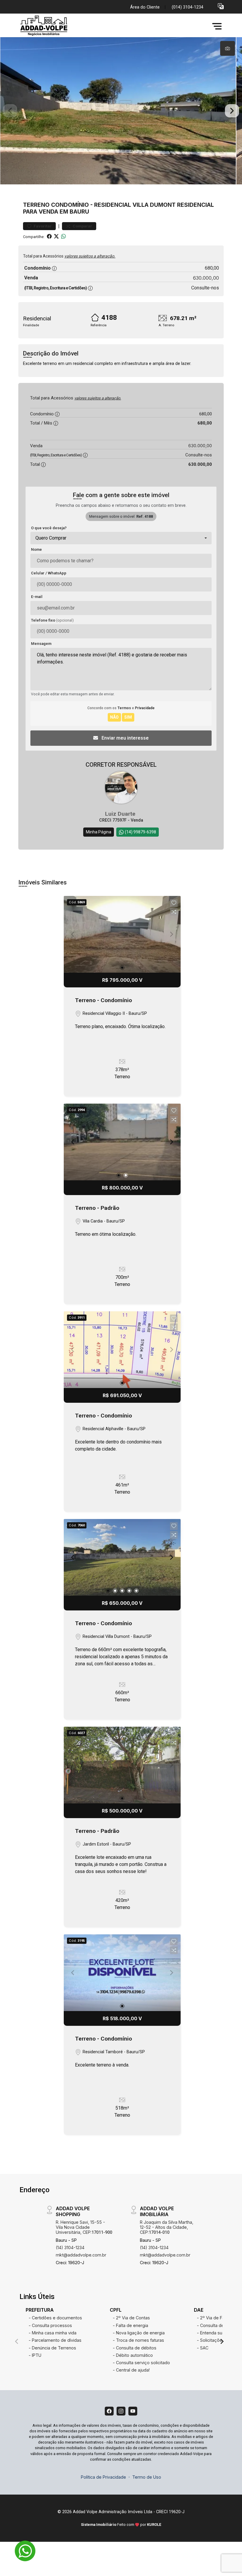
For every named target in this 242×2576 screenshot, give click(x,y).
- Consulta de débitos (135, 2348)
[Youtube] (133, 2411)
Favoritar (42, 226)
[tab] (228, 48)
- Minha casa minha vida (53, 2333)
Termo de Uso (147, 2477)
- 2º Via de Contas (131, 2318)
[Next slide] (232, 111)
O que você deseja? (49, 528)
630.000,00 (206, 278)
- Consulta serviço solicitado (141, 2363)
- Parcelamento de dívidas (55, 2340)
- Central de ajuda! (131, 2370)
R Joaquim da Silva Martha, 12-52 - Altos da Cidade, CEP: (167, 2227)
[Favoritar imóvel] (174, 903)
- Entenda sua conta (217, 2333)
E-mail (37, 597)
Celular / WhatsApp (49, 573)
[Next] (171, 1142)
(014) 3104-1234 (188, 7)
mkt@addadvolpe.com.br (81, 2255)
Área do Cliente (145, 7)
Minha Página (99, 832)
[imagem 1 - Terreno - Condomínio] (122, 934)
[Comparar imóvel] (174, 912)
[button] (221, 6)
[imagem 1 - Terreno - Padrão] (122, 1142)
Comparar (82, 226)
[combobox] (121, 538)
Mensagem (41, 644)
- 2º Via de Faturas (216, 2318)
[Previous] (73, 1142)
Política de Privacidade (103, 2477)
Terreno (36, 205)
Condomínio (70, 205)
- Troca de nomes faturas (138, 2340)
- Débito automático (133, 2355)
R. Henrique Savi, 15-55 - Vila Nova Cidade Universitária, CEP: (84, 2227)
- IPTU (35, 2355)
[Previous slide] (10, 111)
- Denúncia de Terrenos (52, 2348)
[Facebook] (109, 2411)
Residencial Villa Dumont (135, 205)
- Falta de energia (130, 2325)
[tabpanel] (121, 111)
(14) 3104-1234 (70, 2248)
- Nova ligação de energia (139, 2333)
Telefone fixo (52, 620)
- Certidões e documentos (55, 2318)
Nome (36, 549)
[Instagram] (121, 2411)
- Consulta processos (50, 2325)
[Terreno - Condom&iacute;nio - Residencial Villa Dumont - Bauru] (63, 26)
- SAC (203, 2348)
